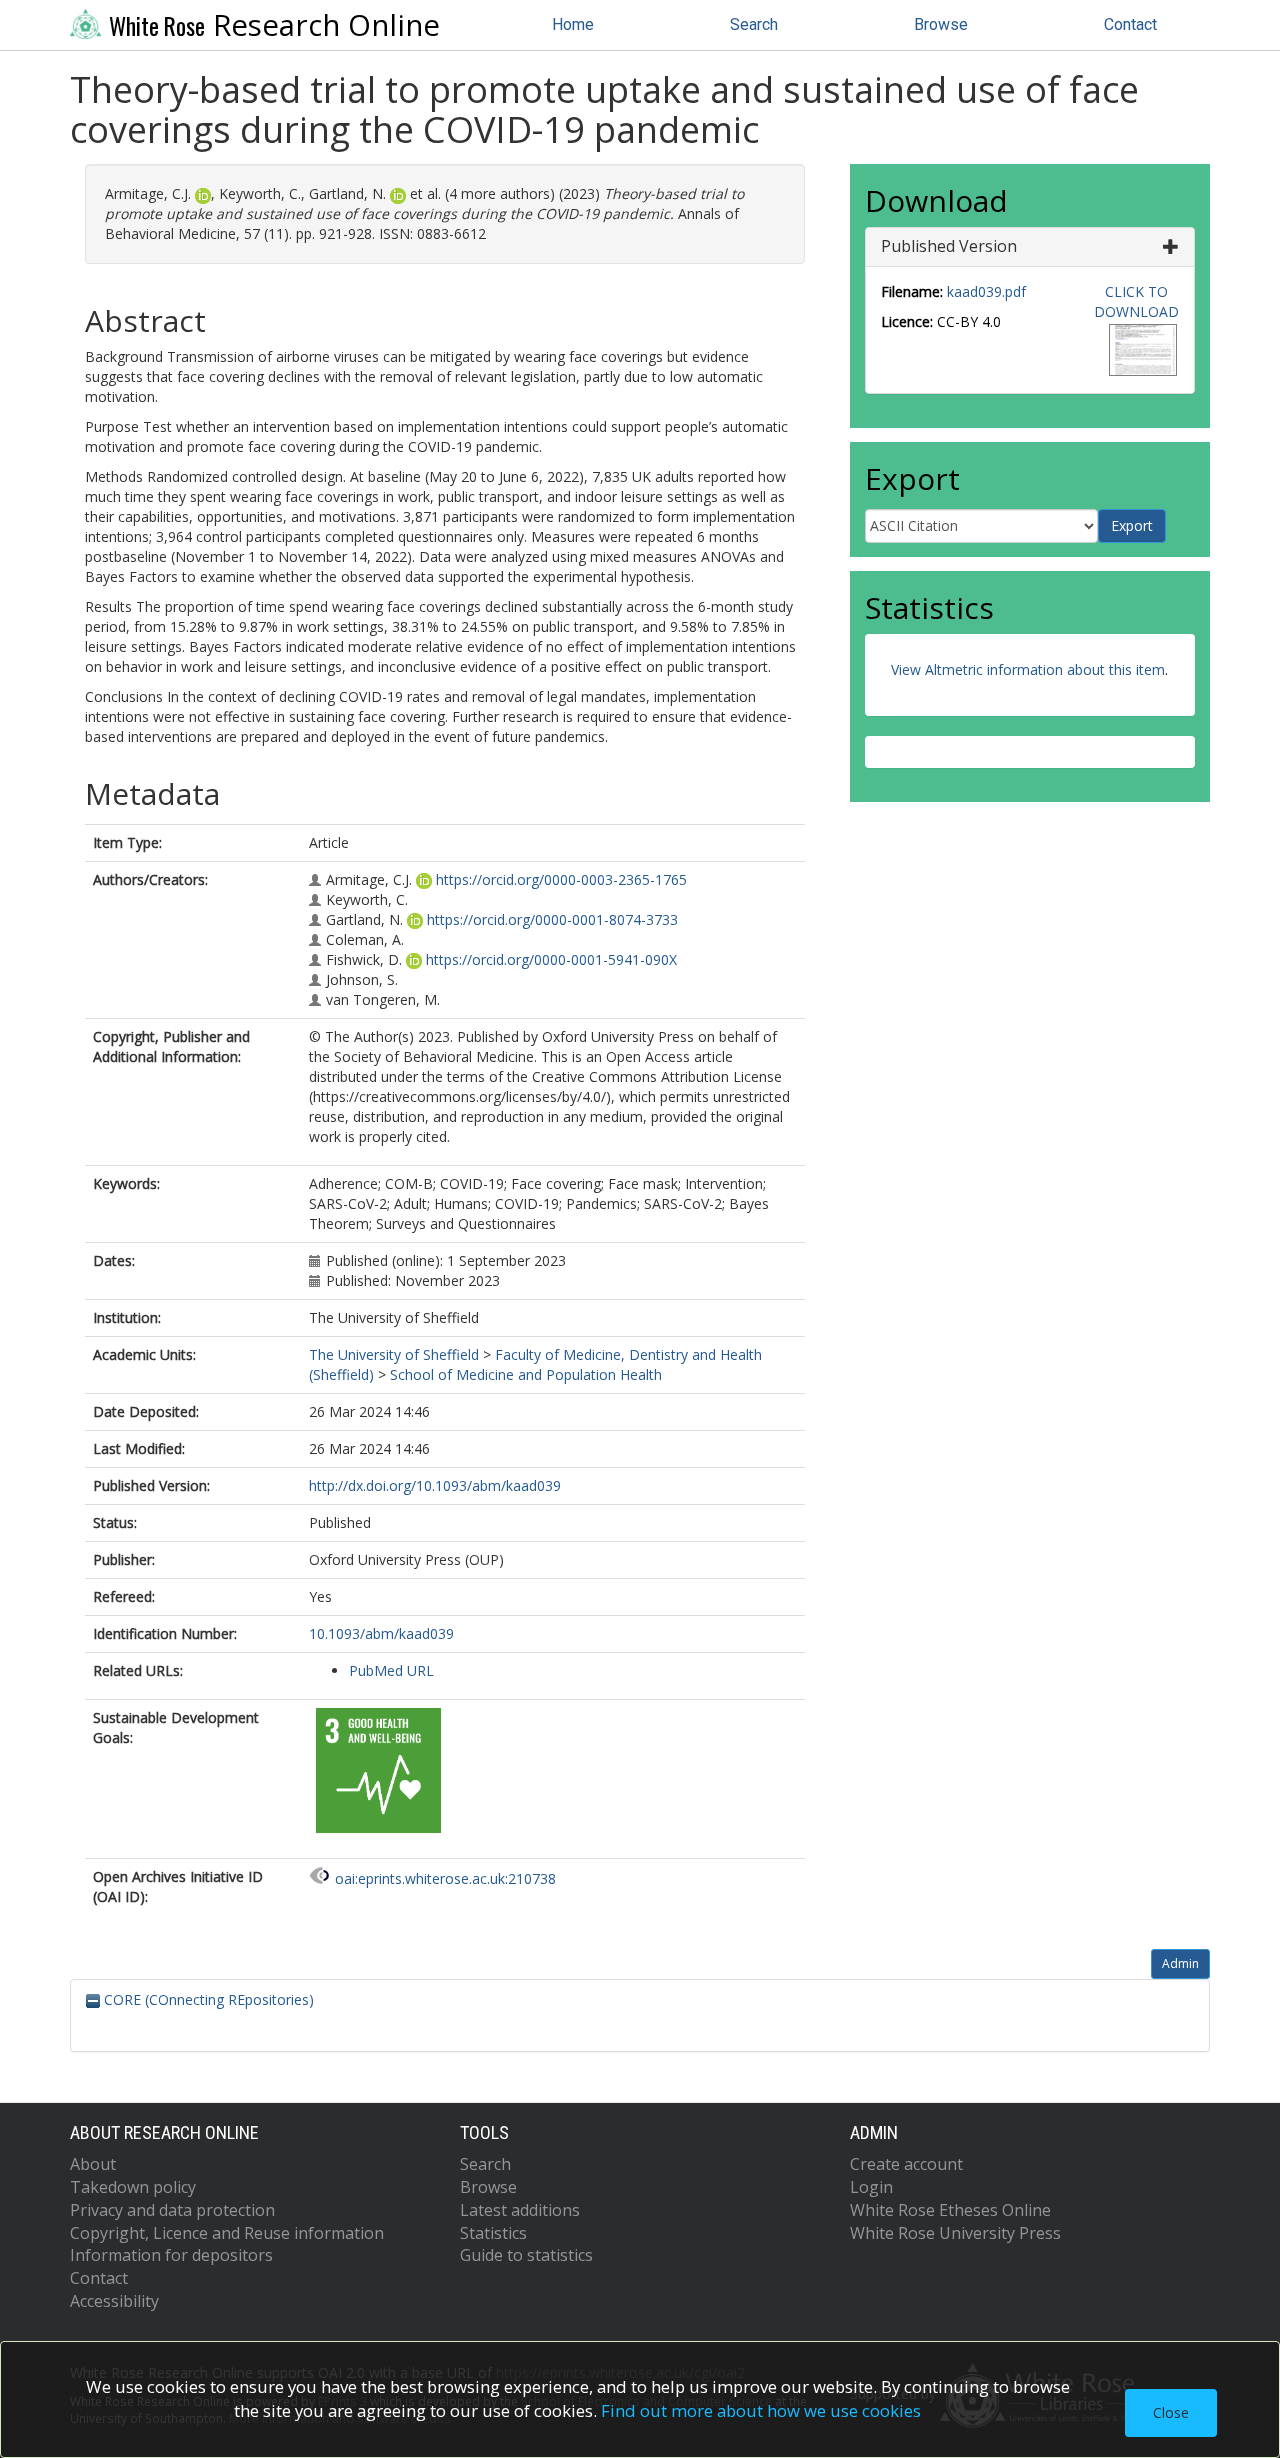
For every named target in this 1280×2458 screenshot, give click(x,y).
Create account (906, 2164)
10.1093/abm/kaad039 (381, 1633)
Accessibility (114, 2301)
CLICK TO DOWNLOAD (1136, 301)
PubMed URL (391, 1670)
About (93, 2164)
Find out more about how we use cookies (761, 2410)
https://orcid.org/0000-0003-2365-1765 (561, 879)
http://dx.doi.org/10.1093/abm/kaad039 (435, 1485)
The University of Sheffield (394, 1354)
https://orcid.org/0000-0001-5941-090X (551, 959)
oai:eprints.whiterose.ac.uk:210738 (445, 1878)
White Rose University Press (955, 2233)
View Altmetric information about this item (1028, 669)
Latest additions (520, 2210)
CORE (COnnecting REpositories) (207, 1999)
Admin (1180, 1963)
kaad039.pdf (986, 291)
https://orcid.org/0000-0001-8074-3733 (552, 919)
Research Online (274, 25)
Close (1171, 2412)
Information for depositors (171, 2255)
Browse (941, 24)
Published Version (949, 246)
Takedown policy (133, 2187)
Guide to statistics (526, 2255)
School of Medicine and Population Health (526, 1374)
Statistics (493, 2233)
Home (573, 24)
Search (754, 24)
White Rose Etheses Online (950, 2210)
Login (871, 2187)
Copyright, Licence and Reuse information (227, 2233)
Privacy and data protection (172, 2210)
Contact (1130, 24)
